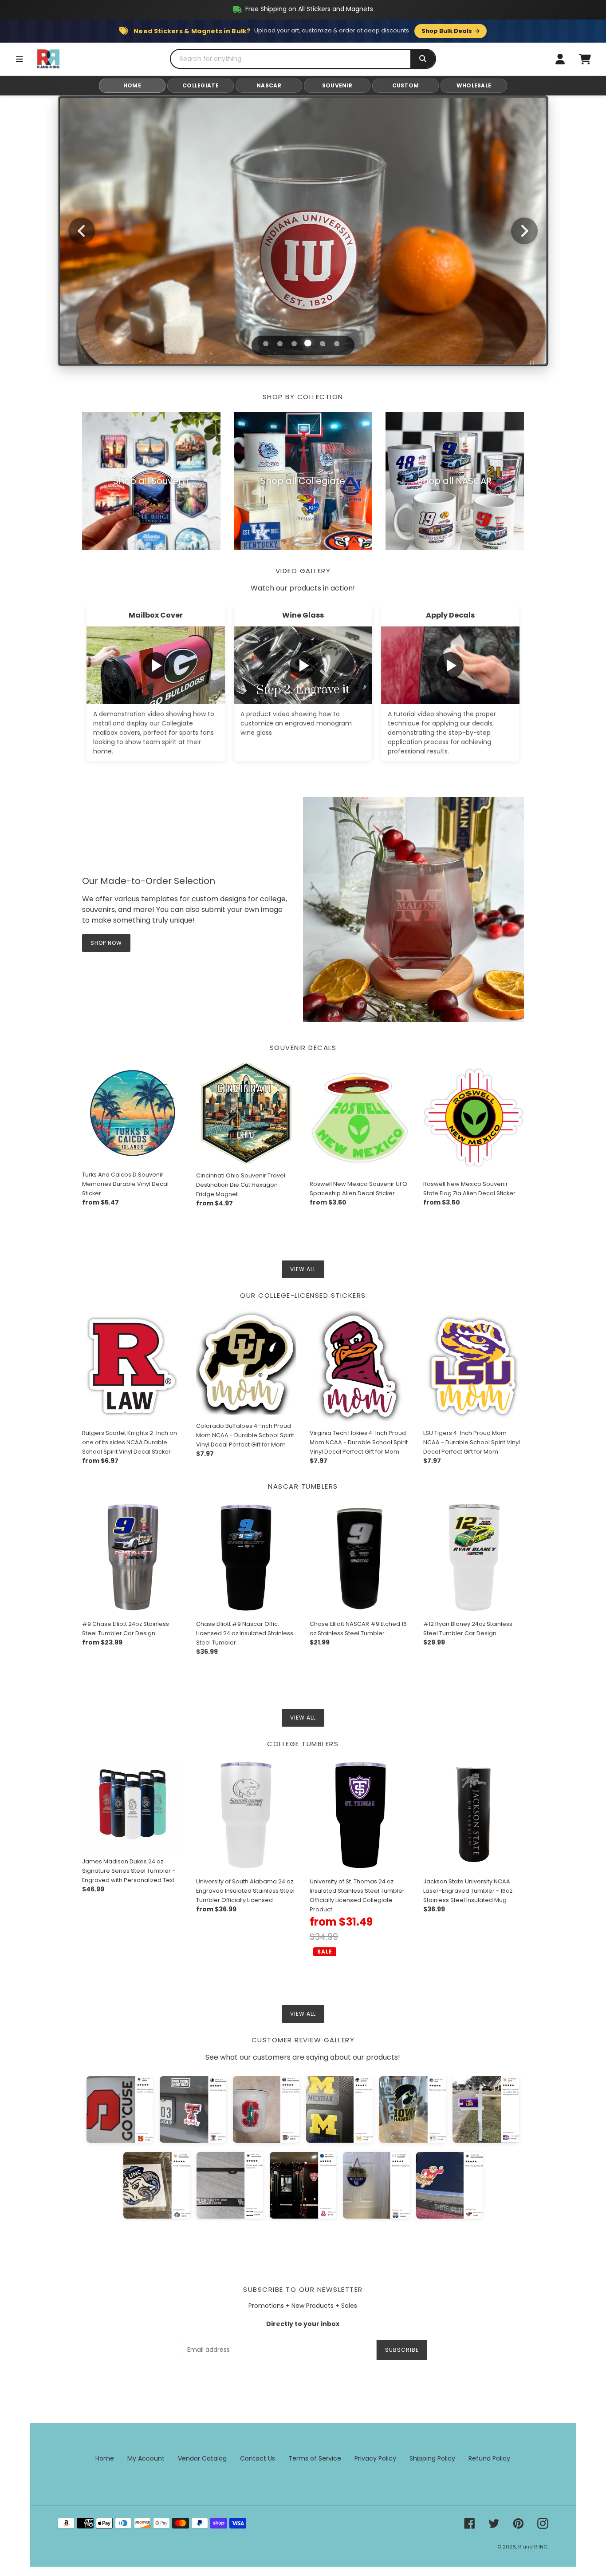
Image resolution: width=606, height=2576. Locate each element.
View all (303, 1269)
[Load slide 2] (280, 344)
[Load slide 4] (308, 344)
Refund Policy (489, 2458)
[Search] (423, 59)
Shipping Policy (432, 2458)
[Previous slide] (82, 231)
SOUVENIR (337, 85)
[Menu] (20, 59)
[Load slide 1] (265, 343)
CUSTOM (406, 85)
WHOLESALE (474, 85)
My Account (146, 2458)
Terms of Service (315, 2458)
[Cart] (585, 59)
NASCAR (269, 85)
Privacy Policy (375, 2458)
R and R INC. (533, 2547)
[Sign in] (560, 59)
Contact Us (258, 2458)
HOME (132, 85)
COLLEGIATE (201, 85)
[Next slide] (524, 231)
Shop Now (303, 265)
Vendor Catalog (202, 2458)
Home (105, 2458)
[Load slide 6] (337, 344)
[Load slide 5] (323, 344)
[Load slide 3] (294, 344)
